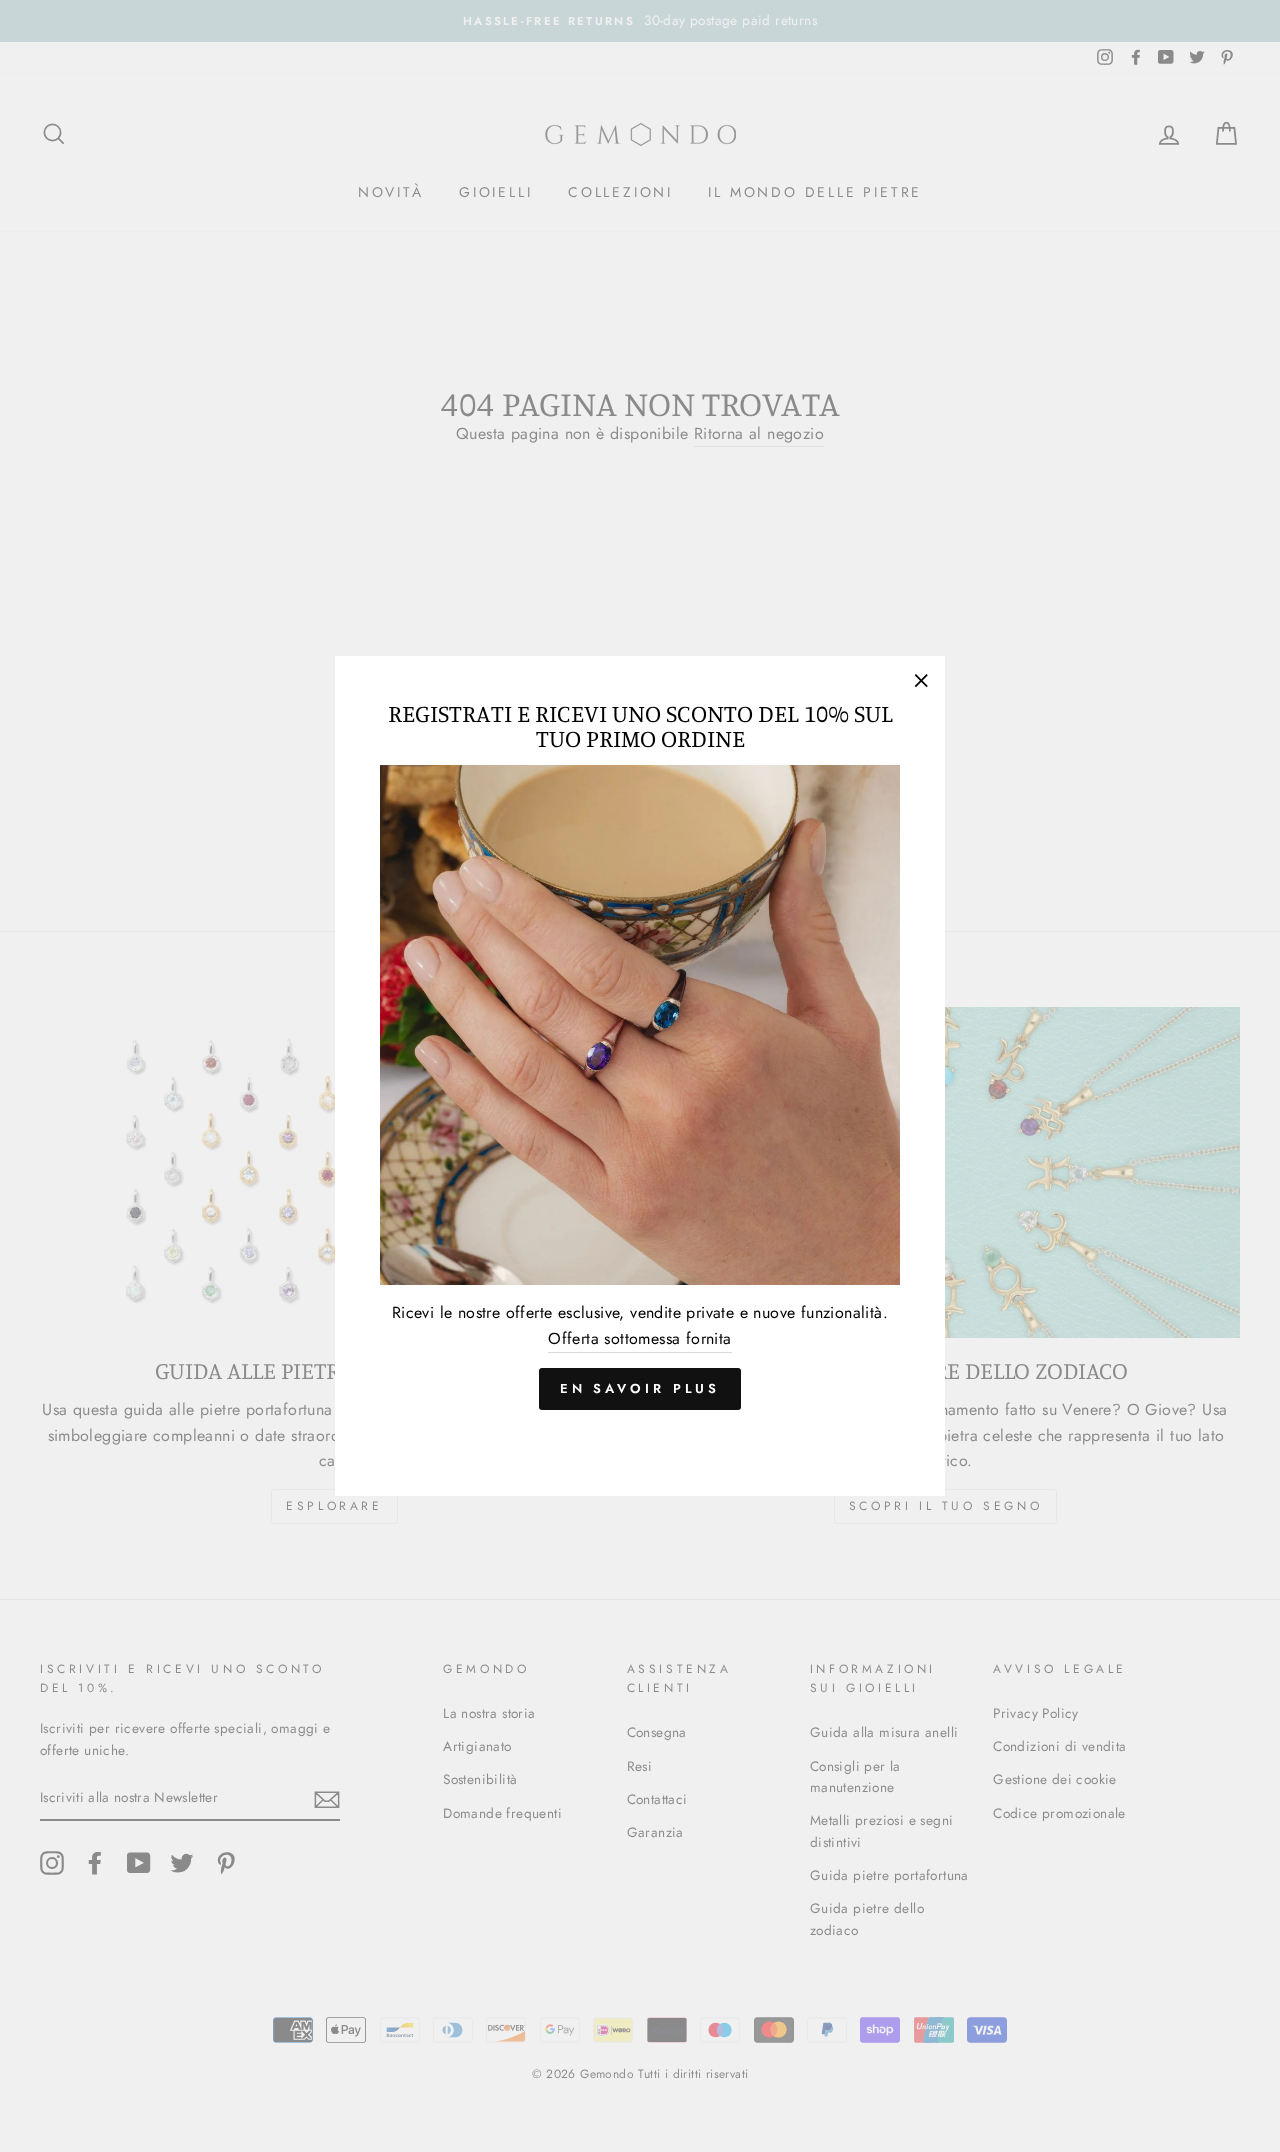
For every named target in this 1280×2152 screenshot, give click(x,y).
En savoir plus (640, 1388)
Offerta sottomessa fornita (639, 1338)
